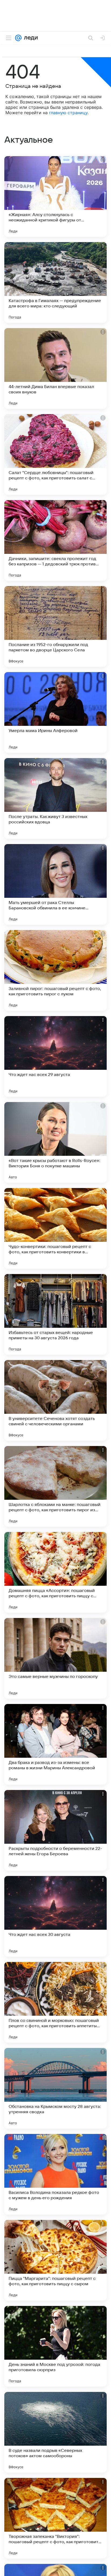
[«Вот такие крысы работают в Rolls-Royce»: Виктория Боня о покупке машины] (55, 1142)
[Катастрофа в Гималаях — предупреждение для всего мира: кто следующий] (55, 282)
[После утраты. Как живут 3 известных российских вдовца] (55, 798)
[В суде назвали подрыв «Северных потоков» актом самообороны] (55, 2432)
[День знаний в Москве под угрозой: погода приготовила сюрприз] (55, 2346)
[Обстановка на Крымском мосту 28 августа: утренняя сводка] (55, 2088)
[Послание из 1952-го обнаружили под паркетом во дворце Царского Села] (55, 626)
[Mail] (18, 38)
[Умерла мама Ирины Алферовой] (55, 712)
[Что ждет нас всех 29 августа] (55, 1056)
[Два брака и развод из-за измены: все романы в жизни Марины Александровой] (55, 1744)
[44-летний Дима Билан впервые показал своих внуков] (55, 368)
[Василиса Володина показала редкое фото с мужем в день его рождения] (55, 2174)
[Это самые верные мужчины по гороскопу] (55, 1658)
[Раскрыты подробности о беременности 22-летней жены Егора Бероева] (55, 1830)
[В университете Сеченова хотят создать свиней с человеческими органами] (55, 1400)
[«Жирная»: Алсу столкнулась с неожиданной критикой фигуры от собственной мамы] (55, 196)
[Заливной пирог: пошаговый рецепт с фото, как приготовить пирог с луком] (55, 970)
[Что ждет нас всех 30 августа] (55, 1916)
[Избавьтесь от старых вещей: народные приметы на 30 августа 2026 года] (55, 1314)
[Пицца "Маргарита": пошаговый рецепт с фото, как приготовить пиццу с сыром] (55, 2260)
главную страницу (68, 113)
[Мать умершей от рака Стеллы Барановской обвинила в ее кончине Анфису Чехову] (55, 884)
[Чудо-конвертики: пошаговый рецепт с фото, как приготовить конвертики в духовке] (55, 1228)
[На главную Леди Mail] (30, 38)
